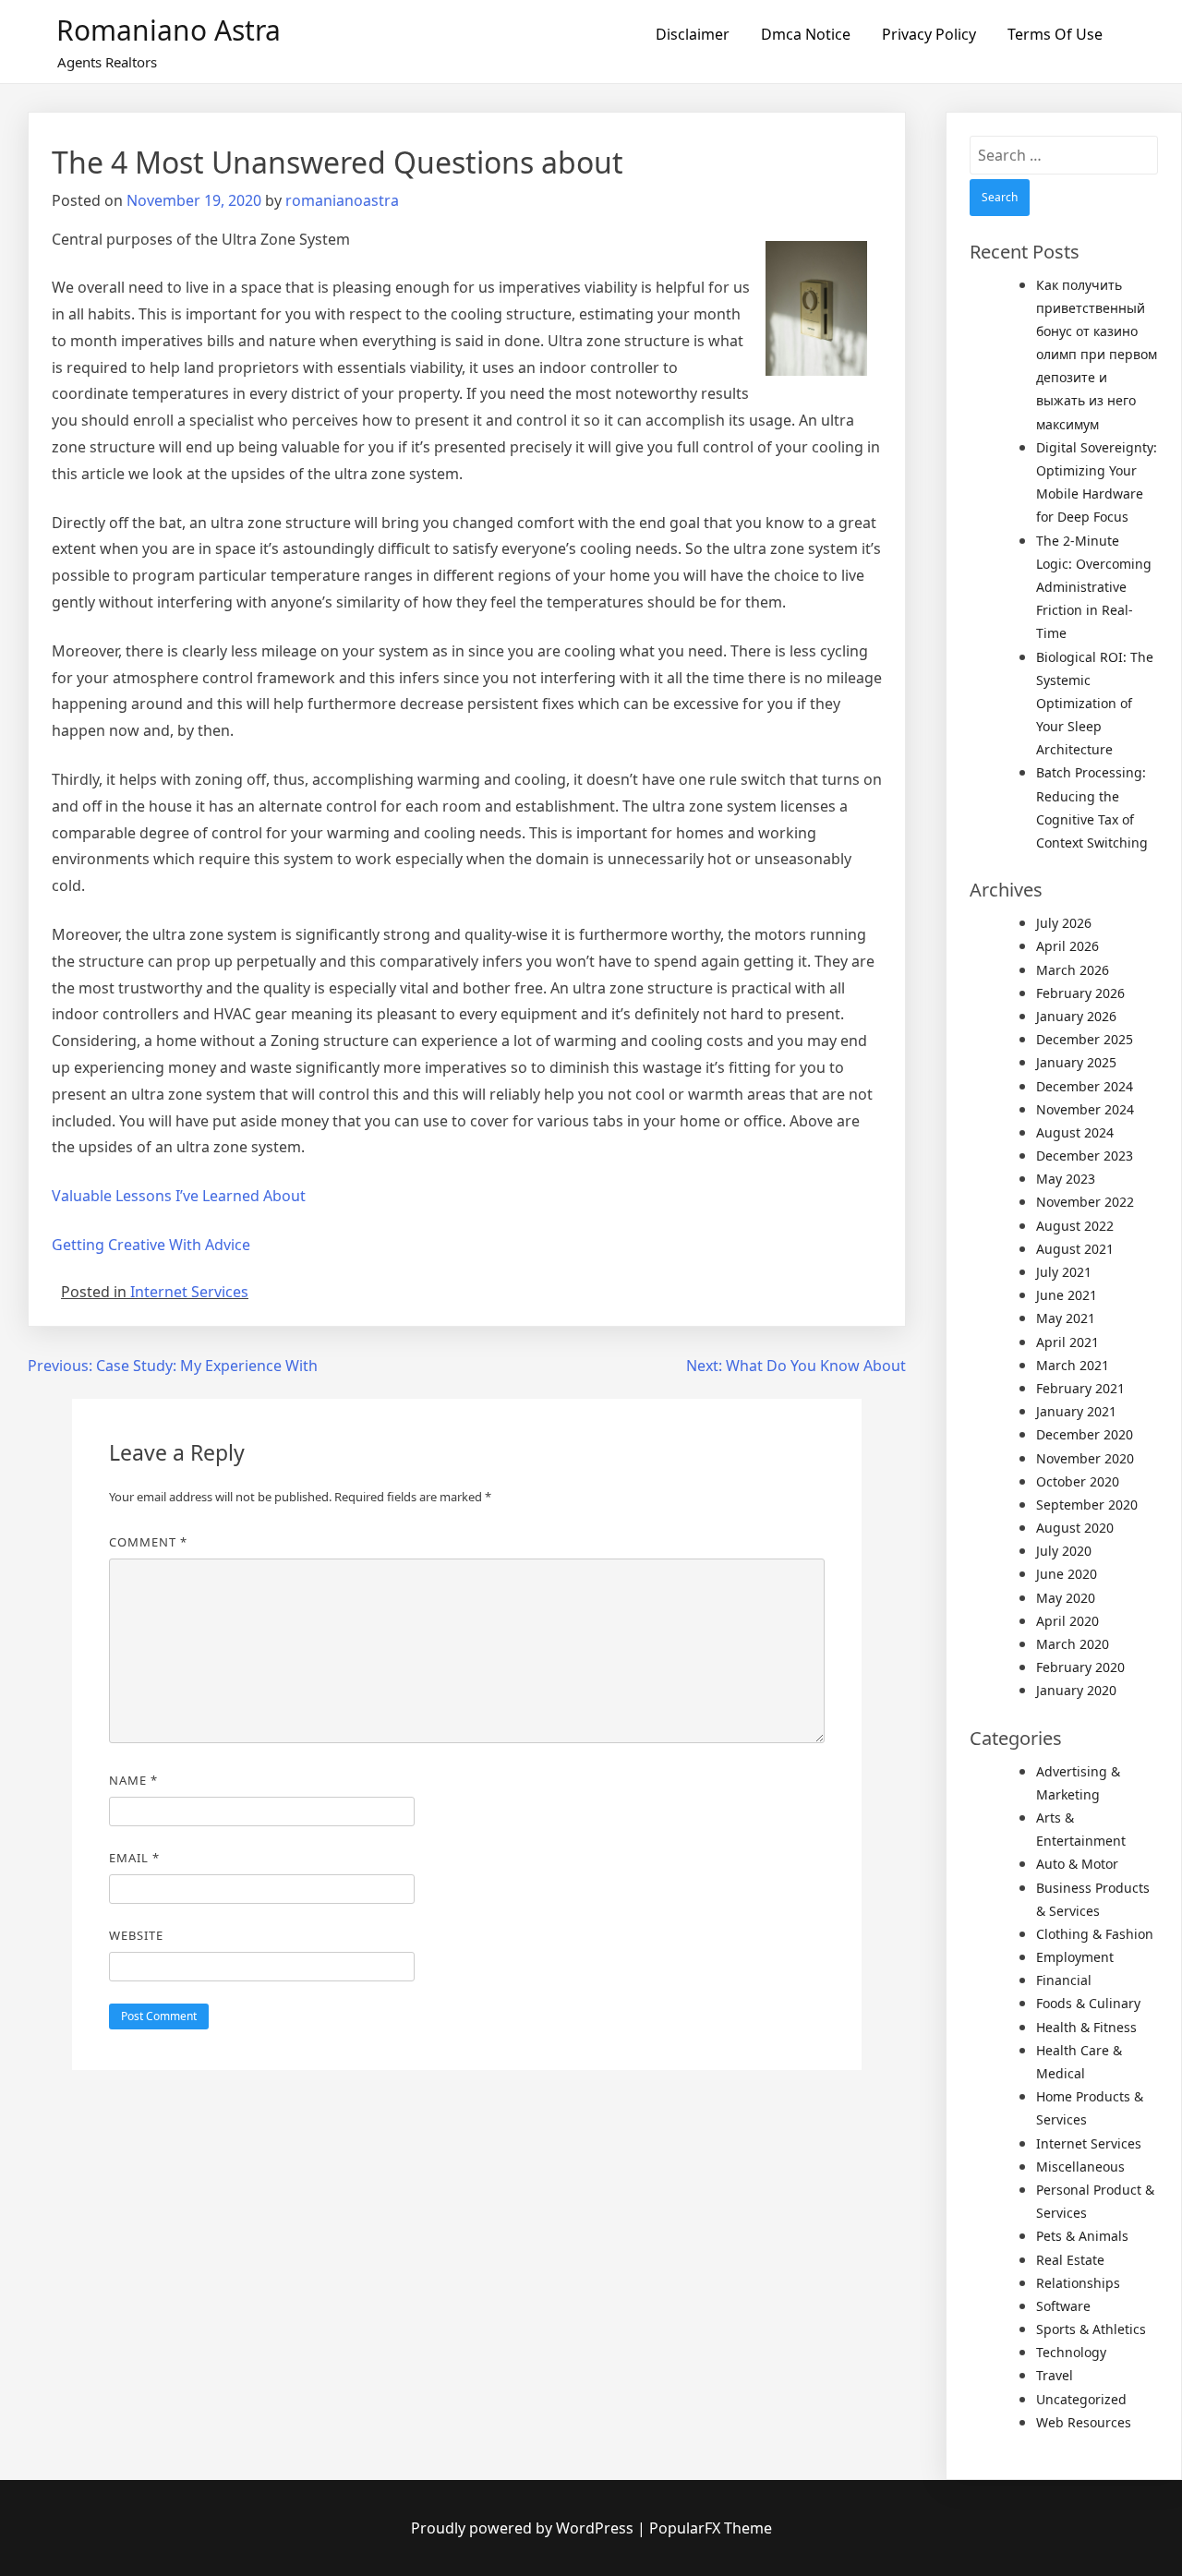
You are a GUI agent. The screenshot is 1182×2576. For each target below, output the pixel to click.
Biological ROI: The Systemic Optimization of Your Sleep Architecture (1095, 704)
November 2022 (1085, 1202)
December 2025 (1085, 1039)
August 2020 (1075, 1528)
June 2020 (1067, 1574)
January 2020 (1076, 1690)
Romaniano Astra (169, 30)
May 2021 (1066, 1318)
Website (136, 1935)
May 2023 (1066, 1179)
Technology (1071, 2352)
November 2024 (1085, 1109)
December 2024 (1085, 1086)
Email (134, 1858)
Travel (1055, 2375)
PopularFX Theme (711, 2528)
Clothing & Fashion (1095, 1934)
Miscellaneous (1080, 2167)
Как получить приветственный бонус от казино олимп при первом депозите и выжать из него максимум (1097, 355)
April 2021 (1067, 1342)
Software (1063, 2306)
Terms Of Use (1055, 34)
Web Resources (1084, 2422)
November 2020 (1085, 1458)
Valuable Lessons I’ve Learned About (179, 1196)
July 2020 (1064, 1551)
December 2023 (1085, 1156)
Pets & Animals (1082, 2236)
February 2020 (1080, 1667)
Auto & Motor (1077, 1864)
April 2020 (1067, 1621)
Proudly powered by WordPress (524, 2528)
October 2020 (1078, 1481)
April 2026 (1067, 946)
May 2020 (1066, 1598)
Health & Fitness (1086, 2027)
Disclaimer (693, 34)
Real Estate (1070, 2260)
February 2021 (1080, 1388)
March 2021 (1073, 1365)
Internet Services (189, 1292)
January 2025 (1076, 1062)
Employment (1075, 1957)
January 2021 (1076, 1411)
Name (133, 1780)
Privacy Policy (929, 34)
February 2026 (1080, 993)
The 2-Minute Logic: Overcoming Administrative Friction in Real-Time (1094, 587)
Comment (148, 1542)
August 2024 (1075, 1132)
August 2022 (1075, 1226)
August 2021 (1075, 1249)
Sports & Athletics (1091, 2329)
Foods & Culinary (1088, 2003)
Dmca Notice (806, 34)
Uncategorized (1081, 2399)
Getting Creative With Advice (151, 1245)
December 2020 (1085, 1434)
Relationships (1078, 2283)
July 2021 (1064, 1272)
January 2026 (1076, 1016)
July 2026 (1064, 923)
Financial (1064, 1980)
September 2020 (1087, 1505)
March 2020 (1073, 1644)
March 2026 (1073, 970)
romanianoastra (342, 200)
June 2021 (1067, 1295)
